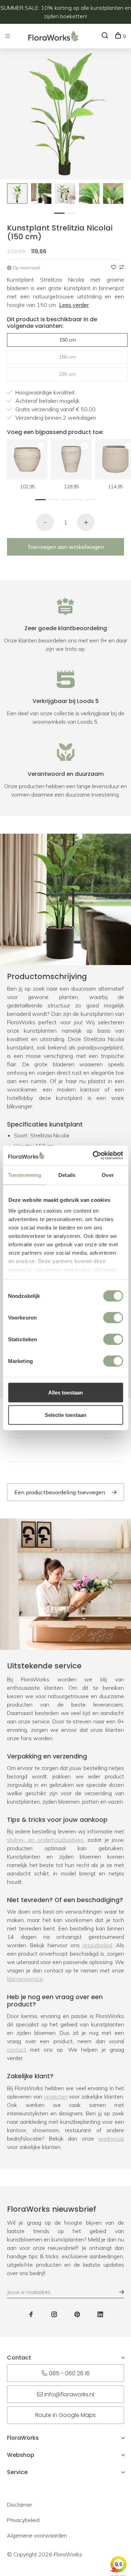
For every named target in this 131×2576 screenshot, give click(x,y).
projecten (56, 2096)
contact (17, 2050)
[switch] (113, 1317)
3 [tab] (67, 499)
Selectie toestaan (65, 1415)
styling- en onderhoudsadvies (45, 1840)
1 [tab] (61, 212)
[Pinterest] (77, 2315)
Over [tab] (108, 1175)
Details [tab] (67, 1175)
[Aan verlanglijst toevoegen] (114, 267)
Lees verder (74, 305)
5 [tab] (93, 499)
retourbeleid (97, 1945)
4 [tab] (80, 499)
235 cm (67, 374)
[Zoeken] (106, 36)
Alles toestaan (65, 1392)
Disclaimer (20, 2505)
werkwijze (111, 2138)
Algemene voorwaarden (37, 2535)
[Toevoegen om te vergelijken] (122, 267)
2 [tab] (74, 212)
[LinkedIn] (100, 2315)
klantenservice (25, 1979)
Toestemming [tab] (25, 1175)
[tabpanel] (17, 194)
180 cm (67, 357)
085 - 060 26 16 (69, 2373)
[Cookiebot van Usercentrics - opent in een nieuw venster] (93, 1156)
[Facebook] (31, 2315)
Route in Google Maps (65, 2415)
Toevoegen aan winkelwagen (66, 547)
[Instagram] (54, 2315)
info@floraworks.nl (69, 2394)
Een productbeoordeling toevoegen (60, 1492)
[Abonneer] (118, 2292)
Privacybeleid (23, 2520)
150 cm (67, 340)
